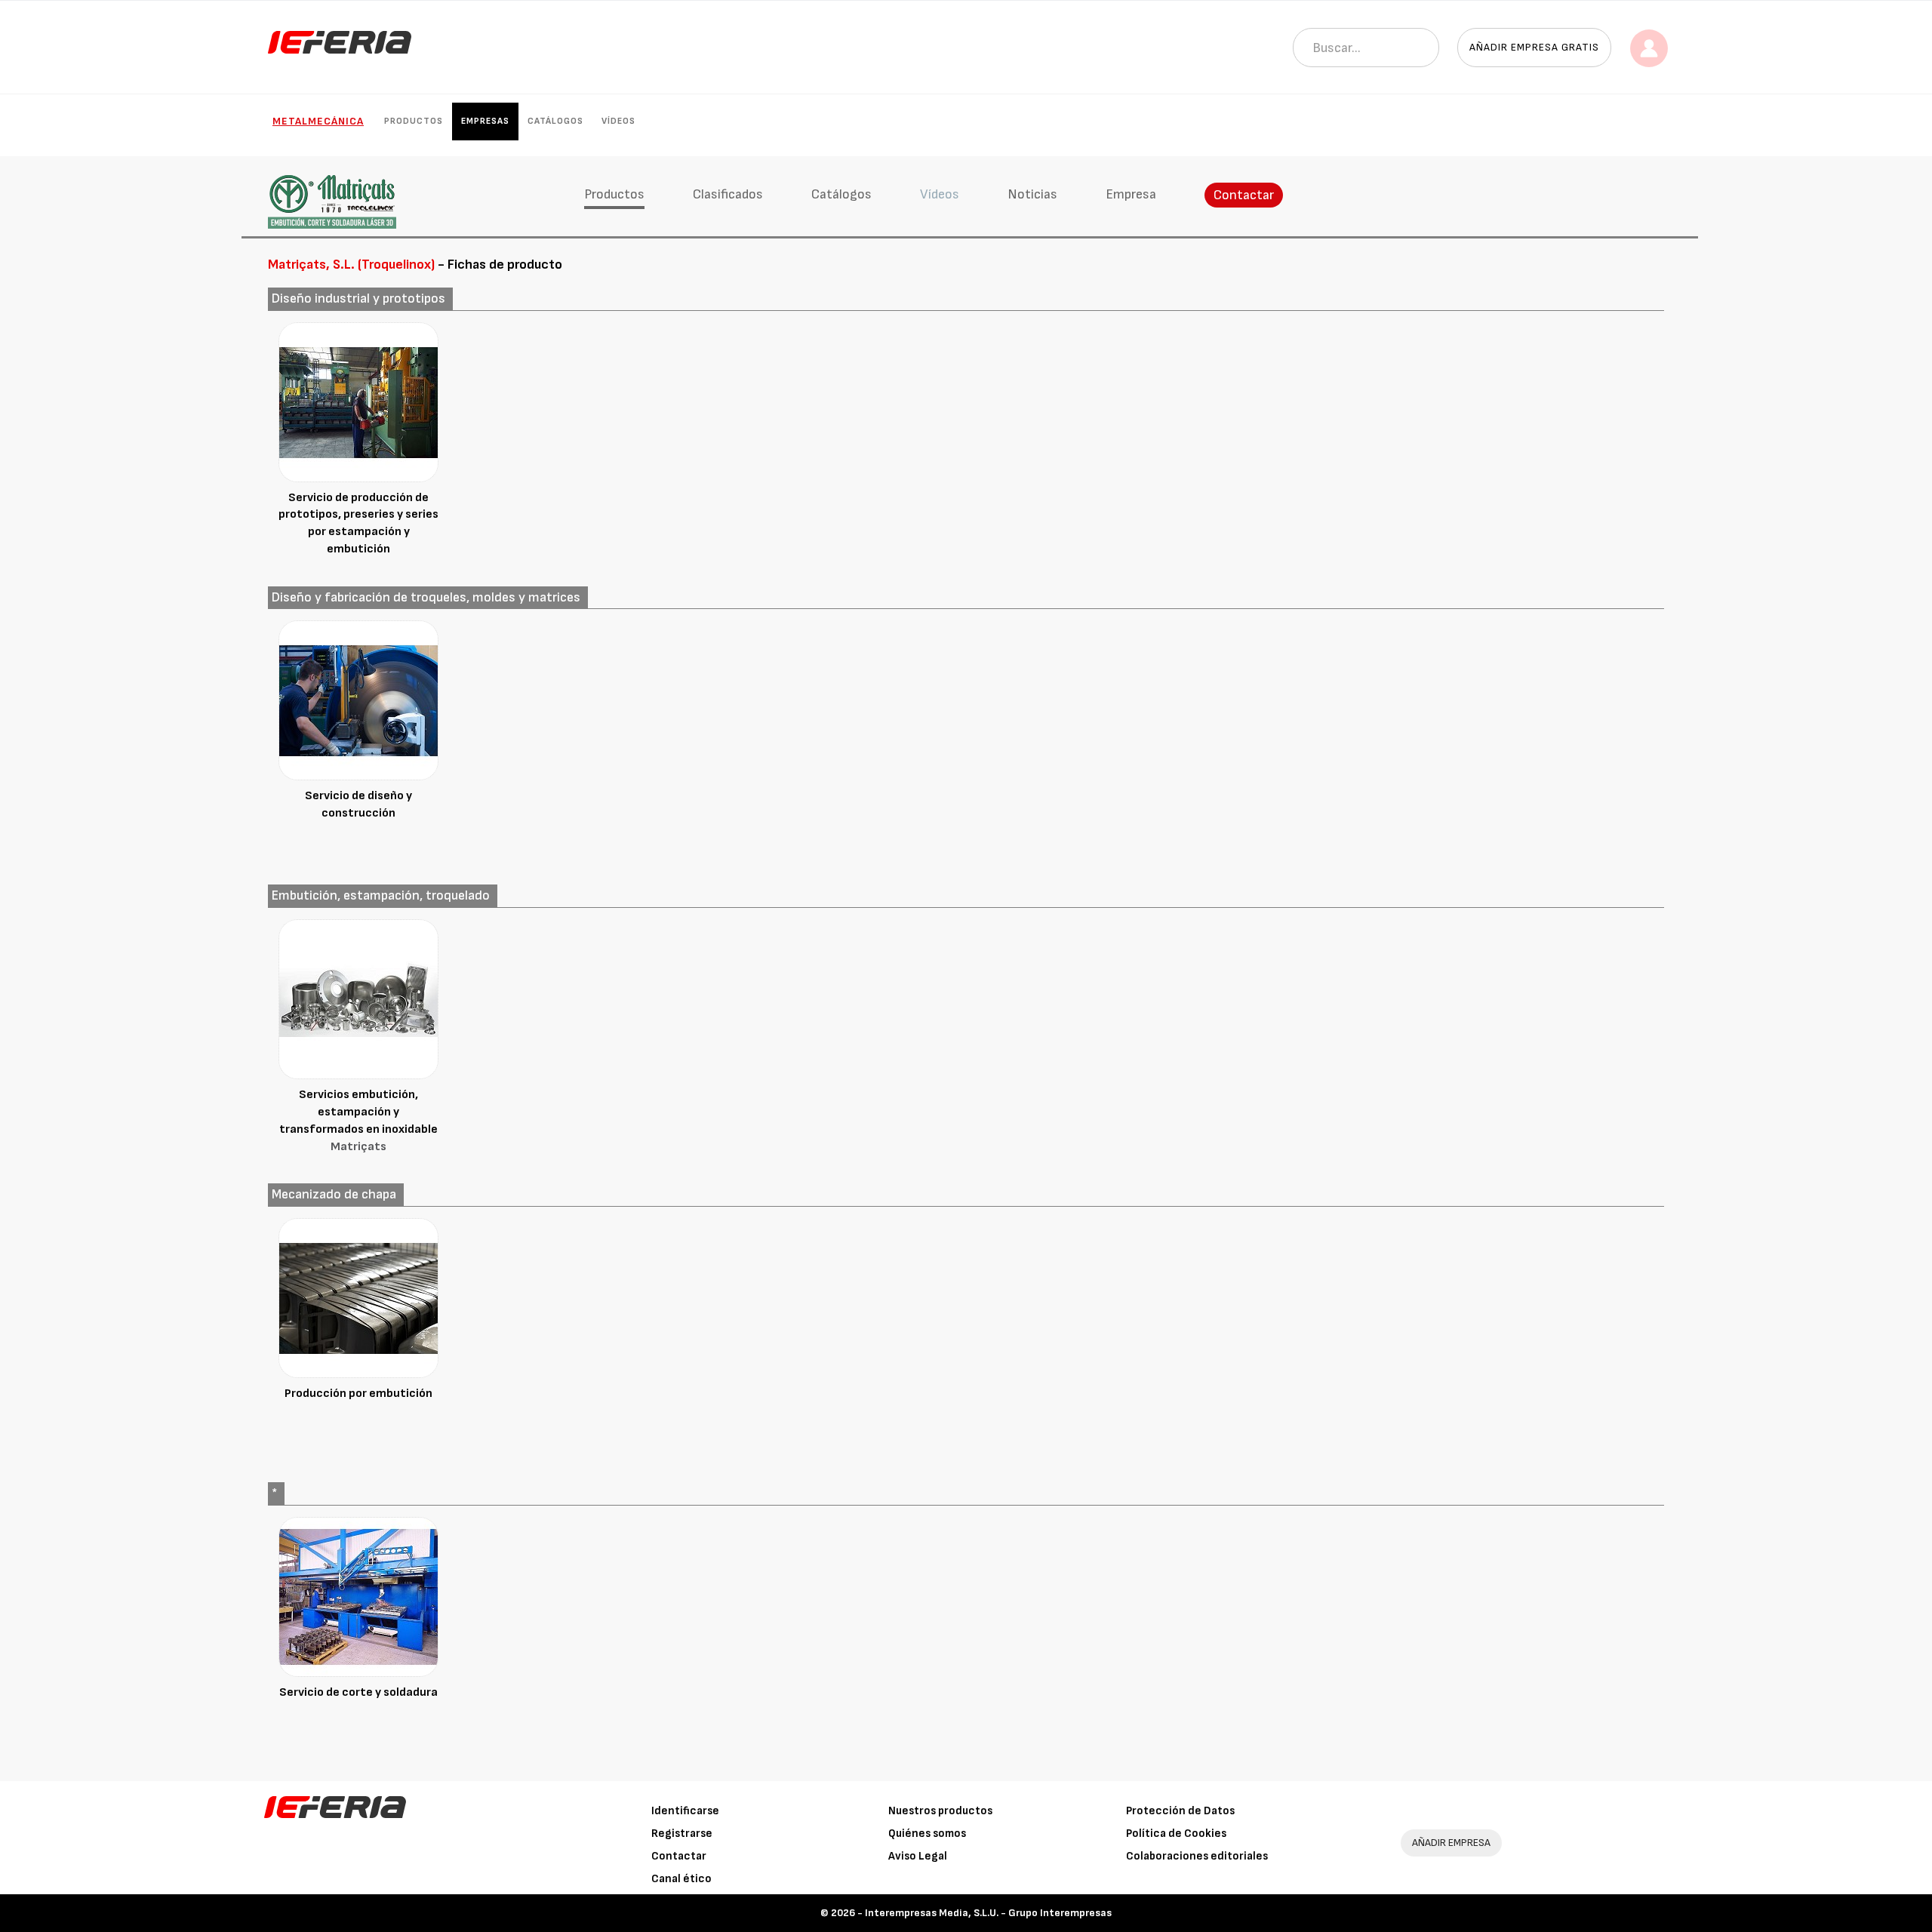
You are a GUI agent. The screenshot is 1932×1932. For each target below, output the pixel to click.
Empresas (485, 121)
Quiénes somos (927, 1834)
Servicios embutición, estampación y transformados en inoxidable (358, 1121)
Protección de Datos (1180, 1811)
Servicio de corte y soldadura (358, 1692)
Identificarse (685, 1811)
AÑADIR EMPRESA (1451, 1843)
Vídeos (618, 121)
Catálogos (555, 121)
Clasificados (728, 194)
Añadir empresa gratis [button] (1534, 47)
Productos (414, 121)
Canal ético (681, 1879)
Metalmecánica (318, 121)
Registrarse (682, 1834)
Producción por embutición (358, 1394)
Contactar (1244, 195)
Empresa (1131, 194)
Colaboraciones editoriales (1197, 1856)
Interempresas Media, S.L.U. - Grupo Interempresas (988, 1913)
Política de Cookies (1176, 1834)
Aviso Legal (918, 1856)
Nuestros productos (940, 1811)
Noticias (1032, 194)
